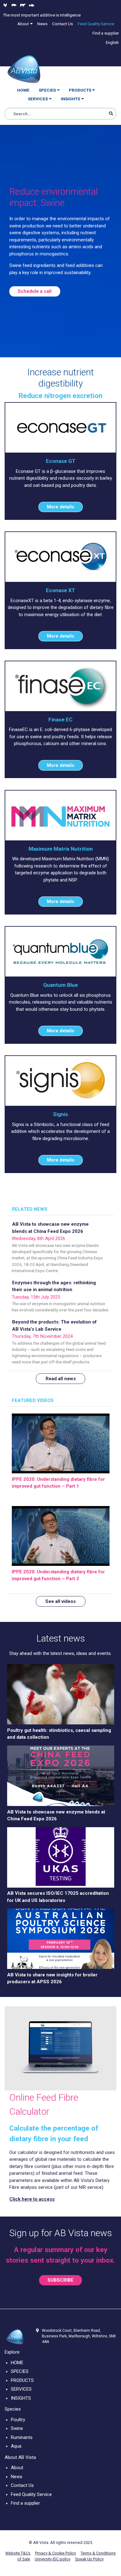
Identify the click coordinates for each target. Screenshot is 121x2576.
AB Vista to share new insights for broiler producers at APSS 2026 (52, 1978)
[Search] (111, 114)
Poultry (18, 2420)
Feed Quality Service (31, 2494)
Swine (17, 2428)
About (17, 2468)
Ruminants (22, 2437)
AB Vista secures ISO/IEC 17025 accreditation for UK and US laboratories (58, 1897)
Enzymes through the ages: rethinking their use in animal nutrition (54, 1286)
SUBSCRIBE (60, 2280)
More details (60, 507)
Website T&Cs (18, 2553)
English (112, 42)
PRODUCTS (22, 2380)
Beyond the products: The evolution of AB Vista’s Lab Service (54, 1326)
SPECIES (20, 2371)
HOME (17, 2363)
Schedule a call (35, 291)
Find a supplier (25, 2503)
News (17, 2477)
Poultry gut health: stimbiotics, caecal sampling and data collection (59, 1734)
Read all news (61, 1379)
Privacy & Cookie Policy (56, 2553)
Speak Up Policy (89, 2559)
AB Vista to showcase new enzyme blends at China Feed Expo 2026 (50, 1228)
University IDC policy (53, 2559)
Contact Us (22, 2485)
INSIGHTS (21, 2398)
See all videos (60, 1601)
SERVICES (21, 2389)
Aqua (16, 2446)
